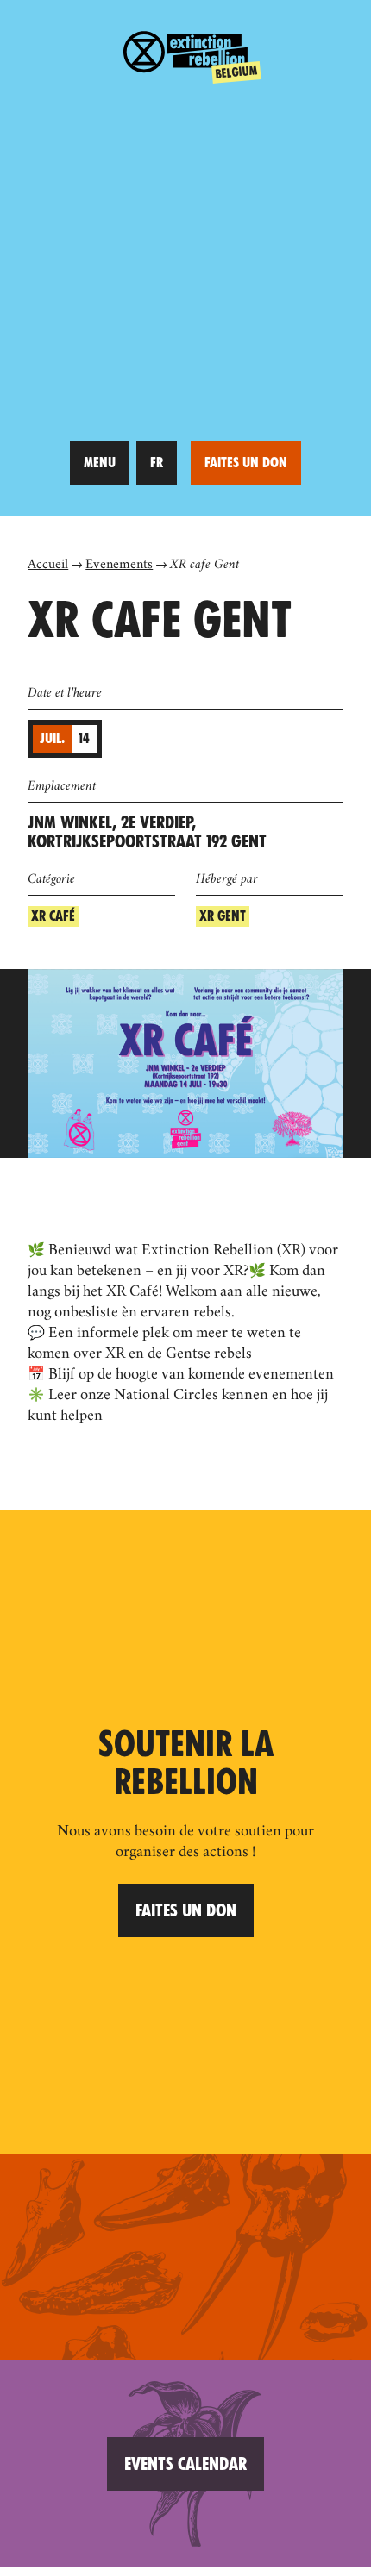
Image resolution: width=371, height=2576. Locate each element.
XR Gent (223, 916)
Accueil (48, 566)
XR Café (53, 916)
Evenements (119, 566)
